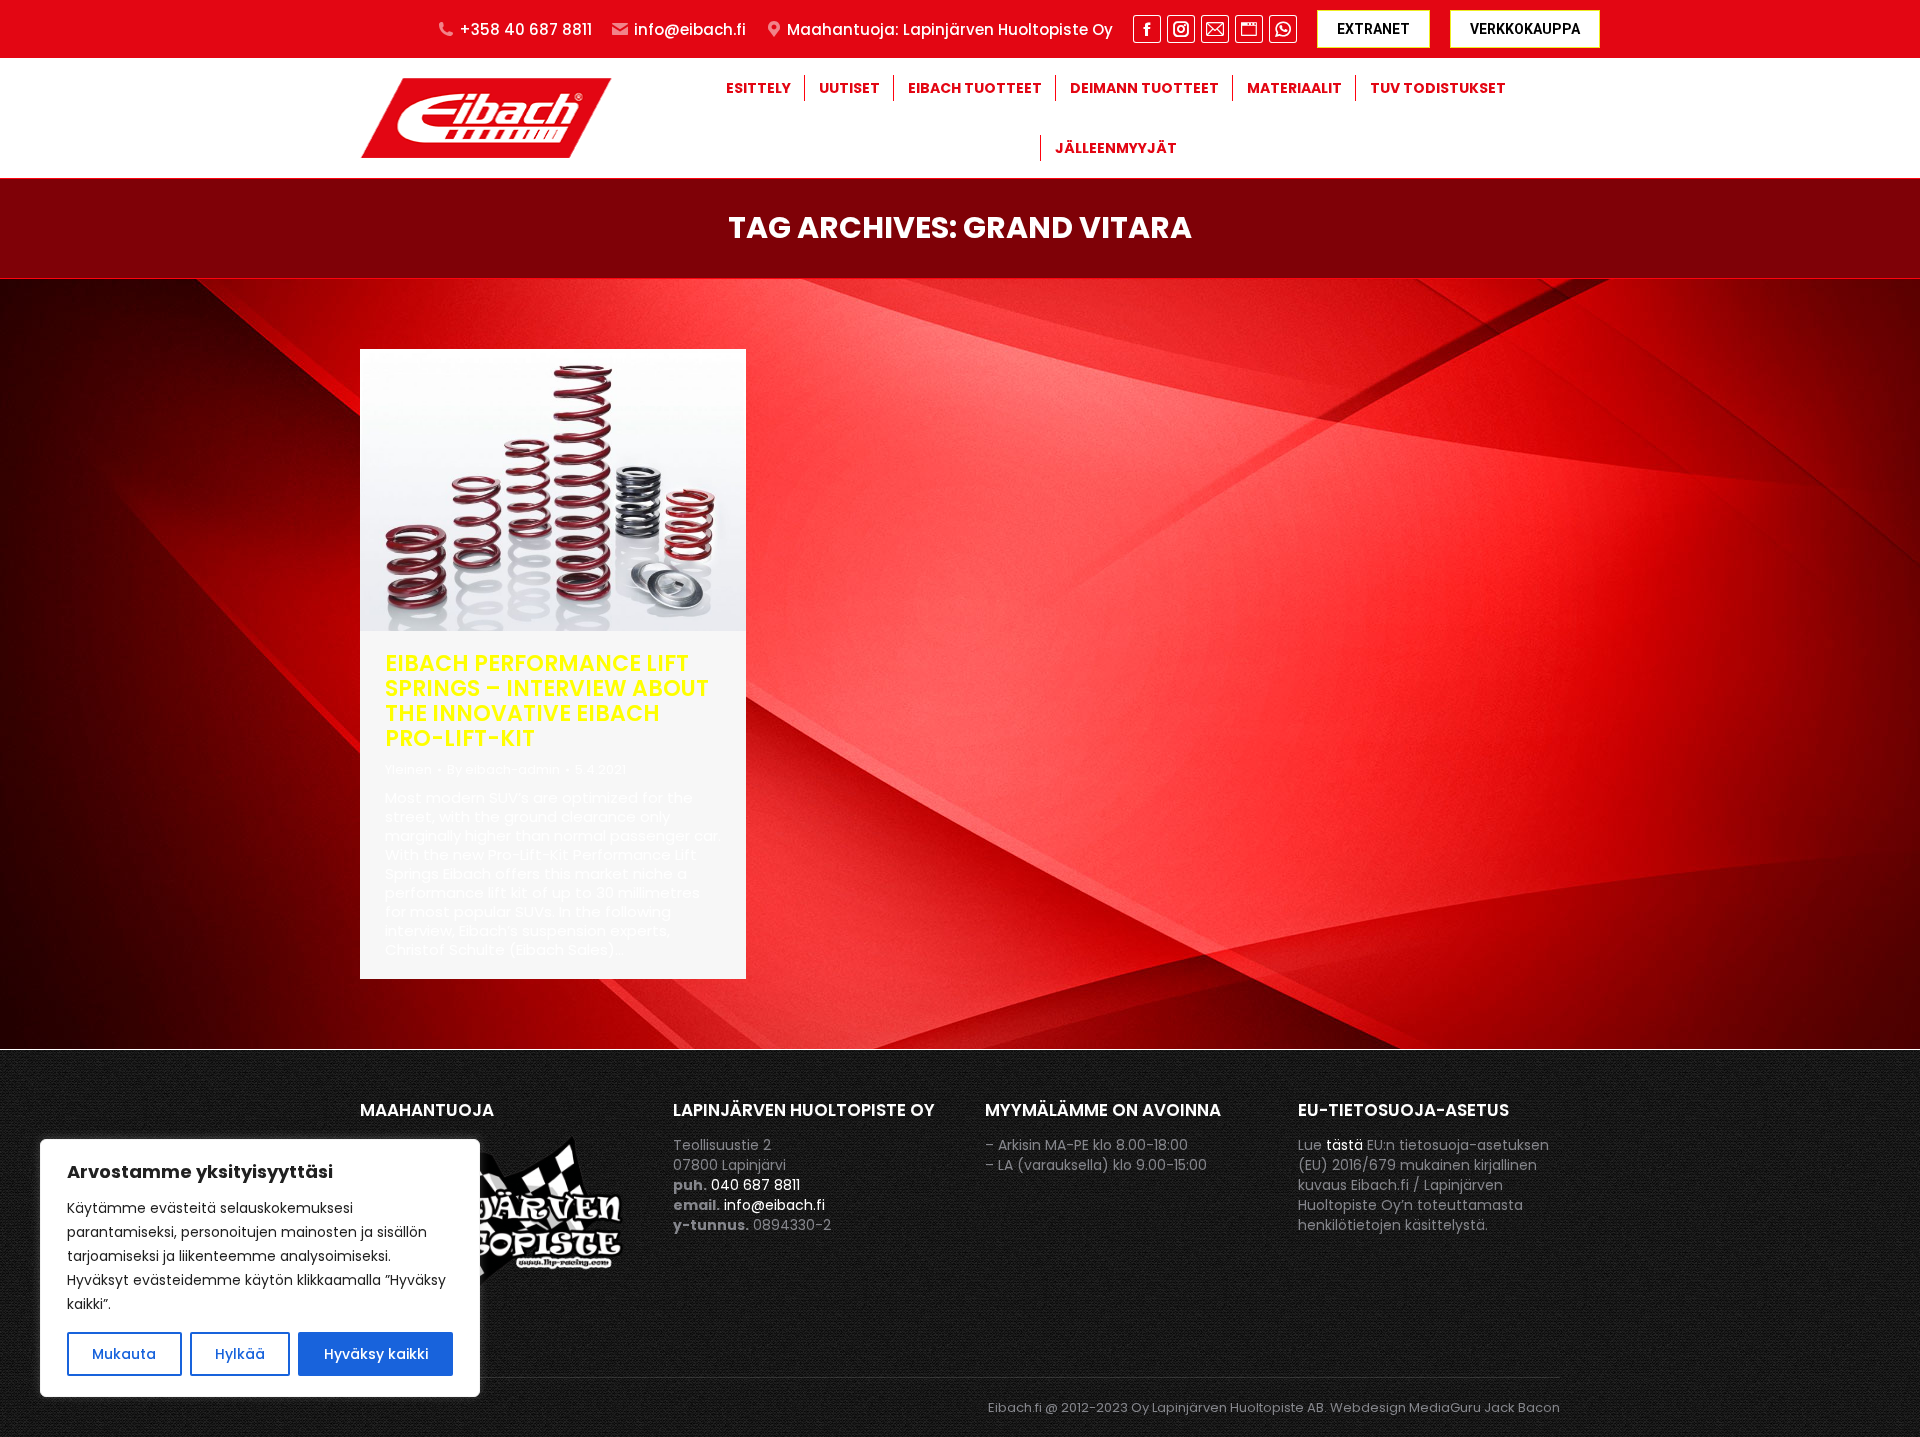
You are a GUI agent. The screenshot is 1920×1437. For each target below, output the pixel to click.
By (503, 769)
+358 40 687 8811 (525, 29)
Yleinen (408, 769)
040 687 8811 (755, 1185)
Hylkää (240, 1354)
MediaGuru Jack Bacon (1484, 1407)
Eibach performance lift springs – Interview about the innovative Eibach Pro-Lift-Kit (547, 701)
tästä (1344, 1145)
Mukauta (124, 1354)
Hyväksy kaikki (376, 1354)
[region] (260, 1268)
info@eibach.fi (689, 29)
